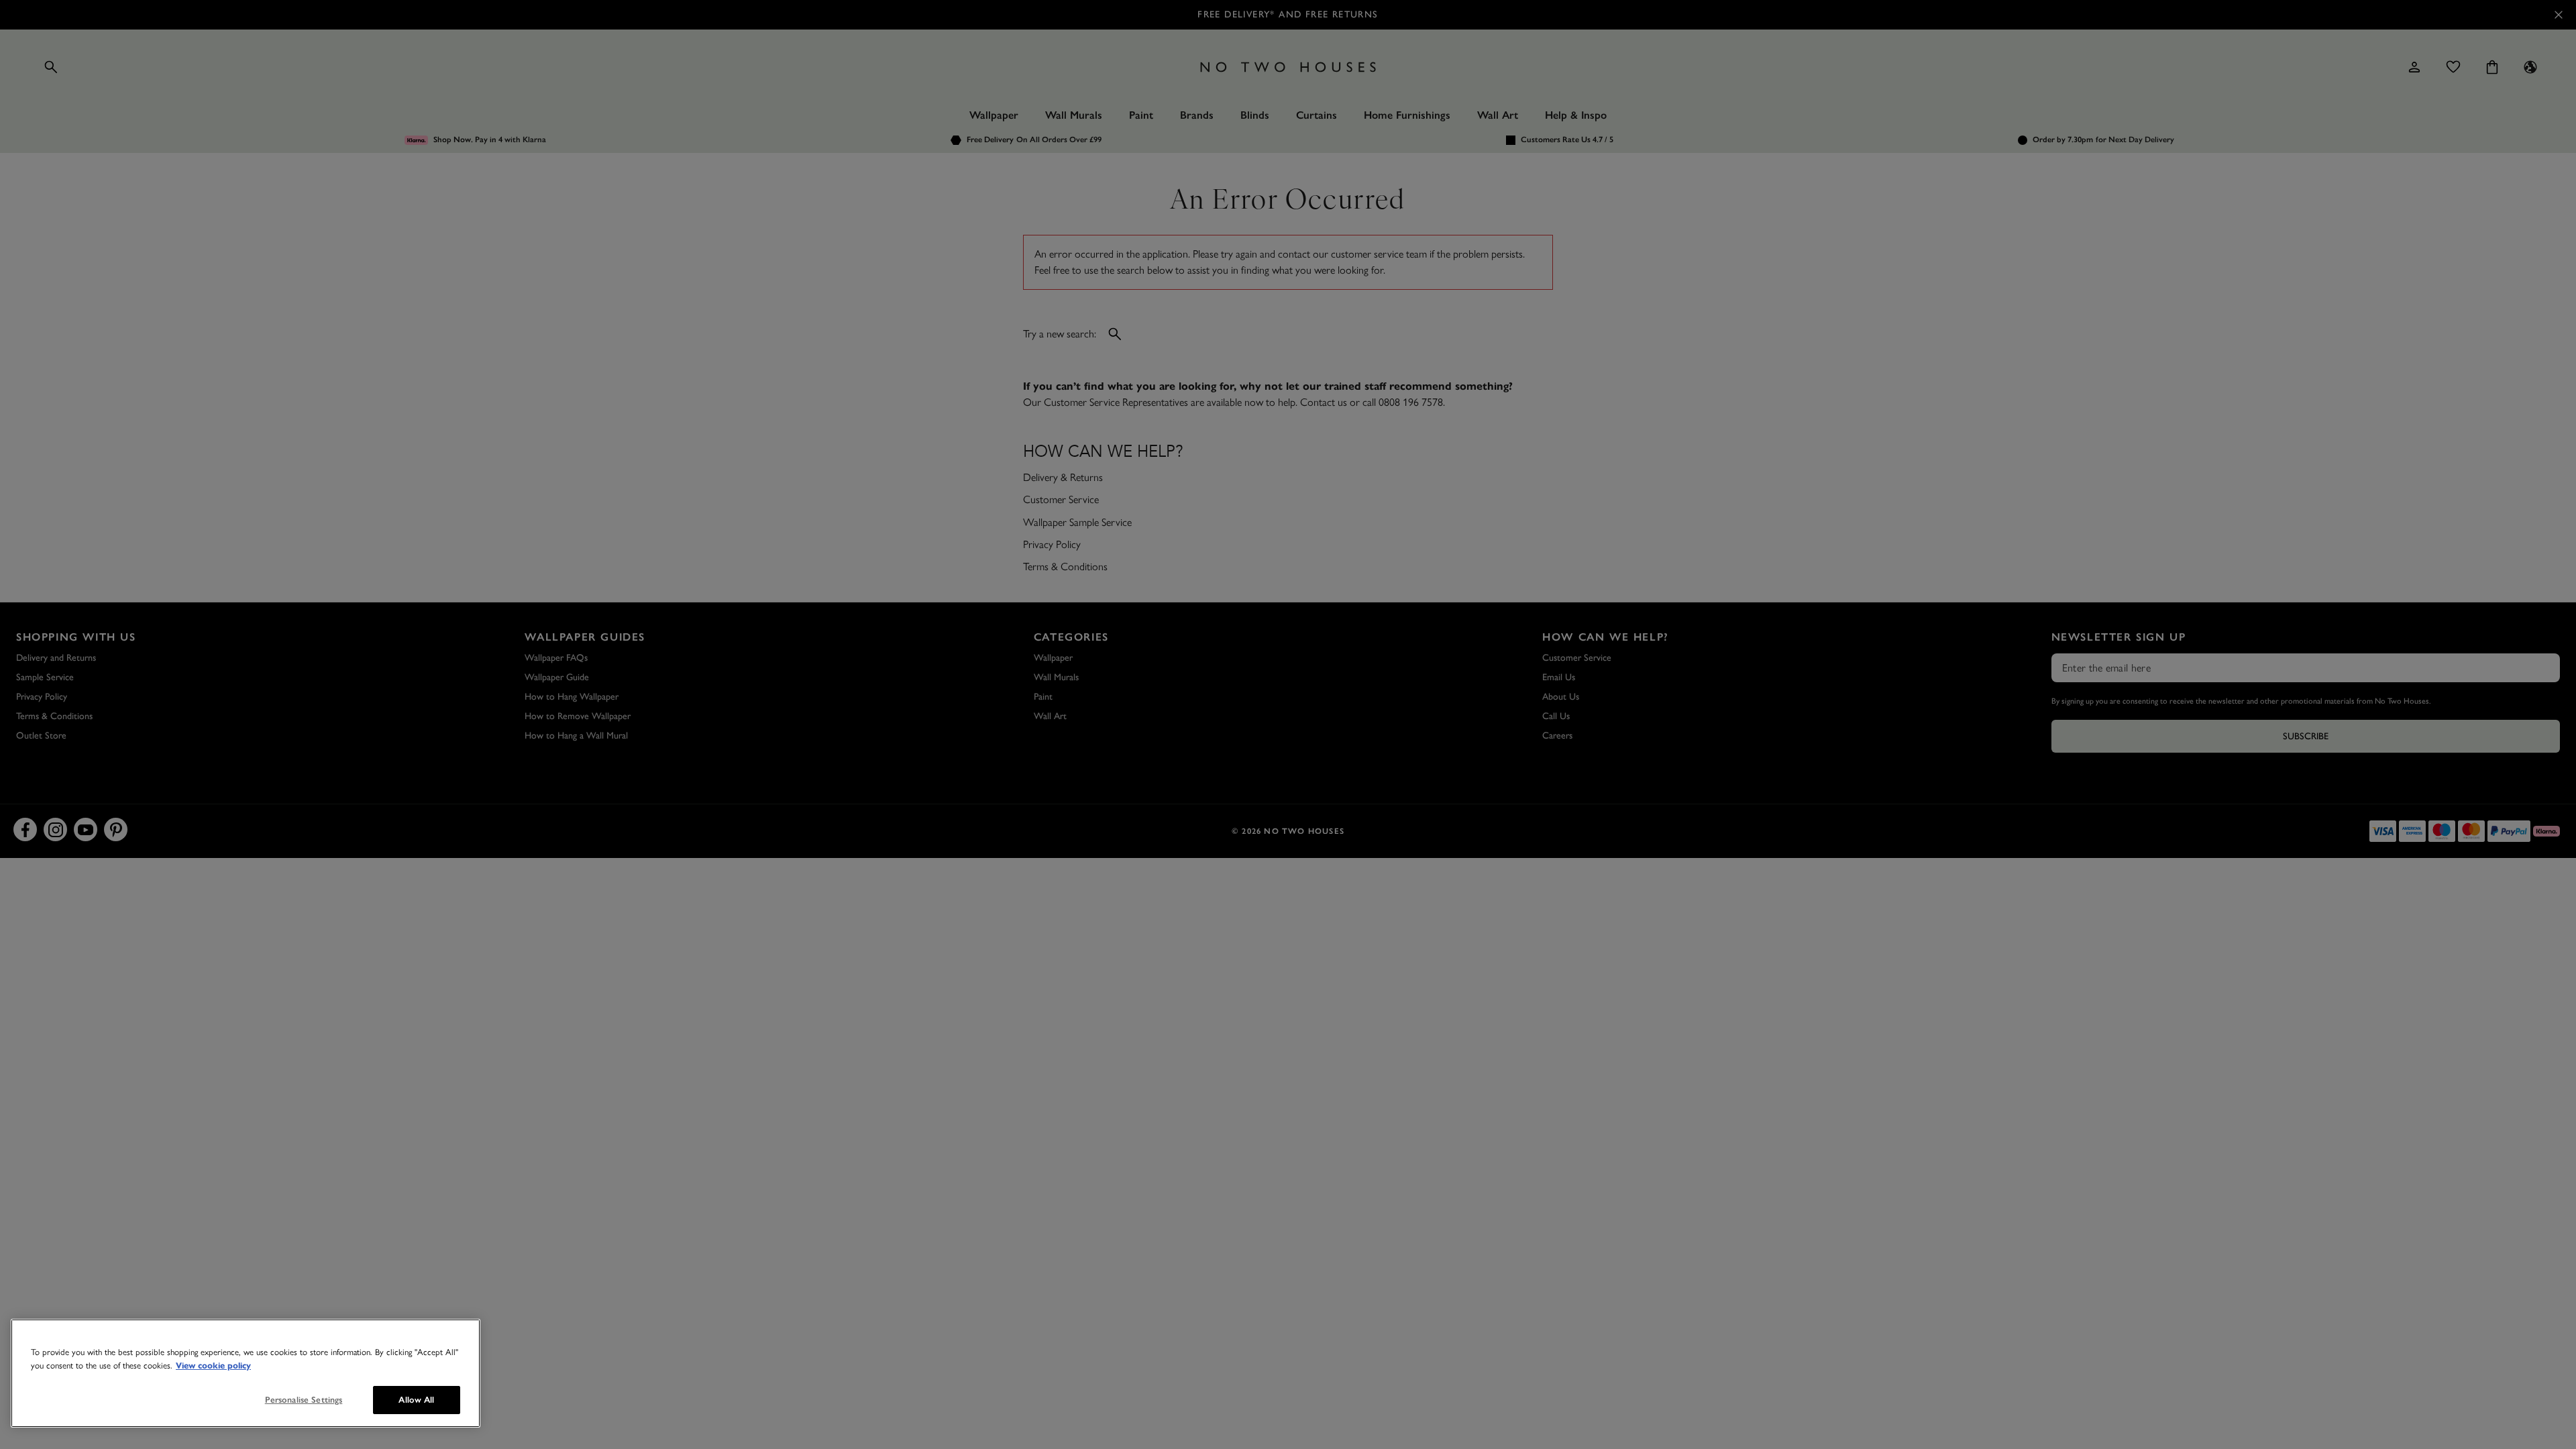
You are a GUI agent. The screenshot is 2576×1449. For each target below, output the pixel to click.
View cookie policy (213, 1366)
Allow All (416, 1400)
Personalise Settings (304, 1400)
